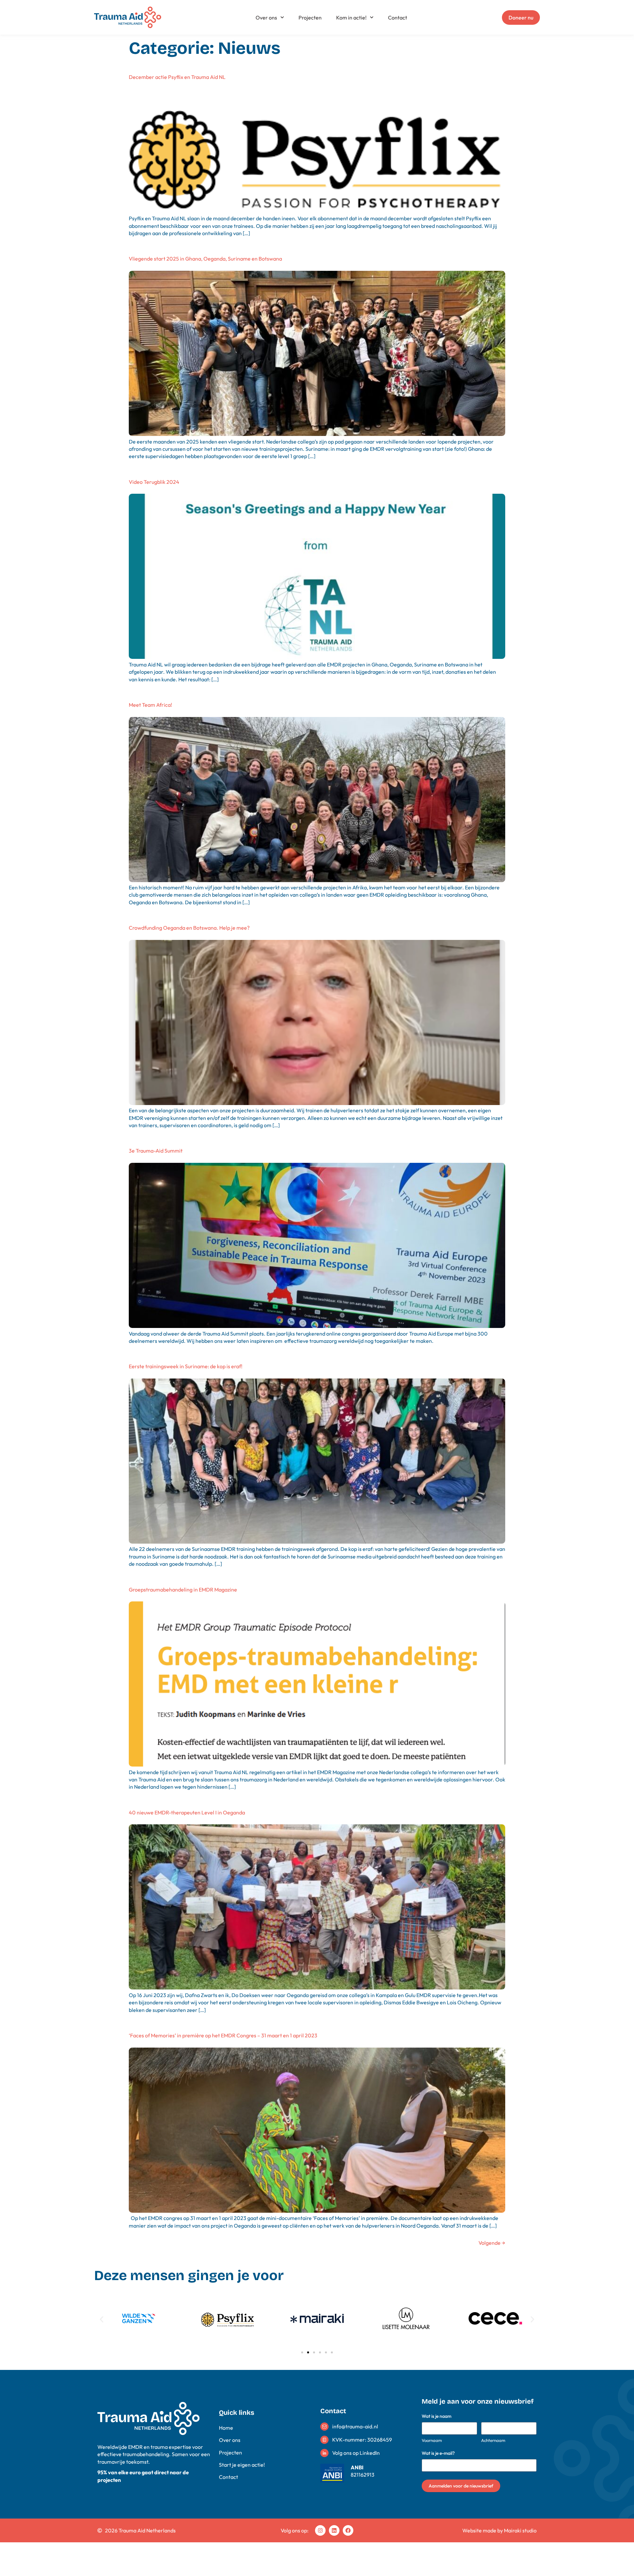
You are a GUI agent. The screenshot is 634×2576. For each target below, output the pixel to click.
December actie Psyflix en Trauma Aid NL (177, 77)
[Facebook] (348, 2530)
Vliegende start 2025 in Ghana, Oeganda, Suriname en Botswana (205, 259)
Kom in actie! (351, 18)
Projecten (310, 18)
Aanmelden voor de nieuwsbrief (461, 2486)
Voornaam (432, 2440)
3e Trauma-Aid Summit (156, 1151)
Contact (398, 18)
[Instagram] (320, 2530)
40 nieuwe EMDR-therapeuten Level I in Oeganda (187, 1812)
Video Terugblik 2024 (154, 482)
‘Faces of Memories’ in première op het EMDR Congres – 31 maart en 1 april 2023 (223, 2035)
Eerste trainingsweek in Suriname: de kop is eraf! (186, 1366)
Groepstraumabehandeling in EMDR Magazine (183, 1590)
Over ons (266, 18)
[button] (102, 2319)
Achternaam (493, 2440)
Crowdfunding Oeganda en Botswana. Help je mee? (189, 928)
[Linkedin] (334, 2530)
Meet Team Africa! (150, 705)
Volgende (492, 2243)
